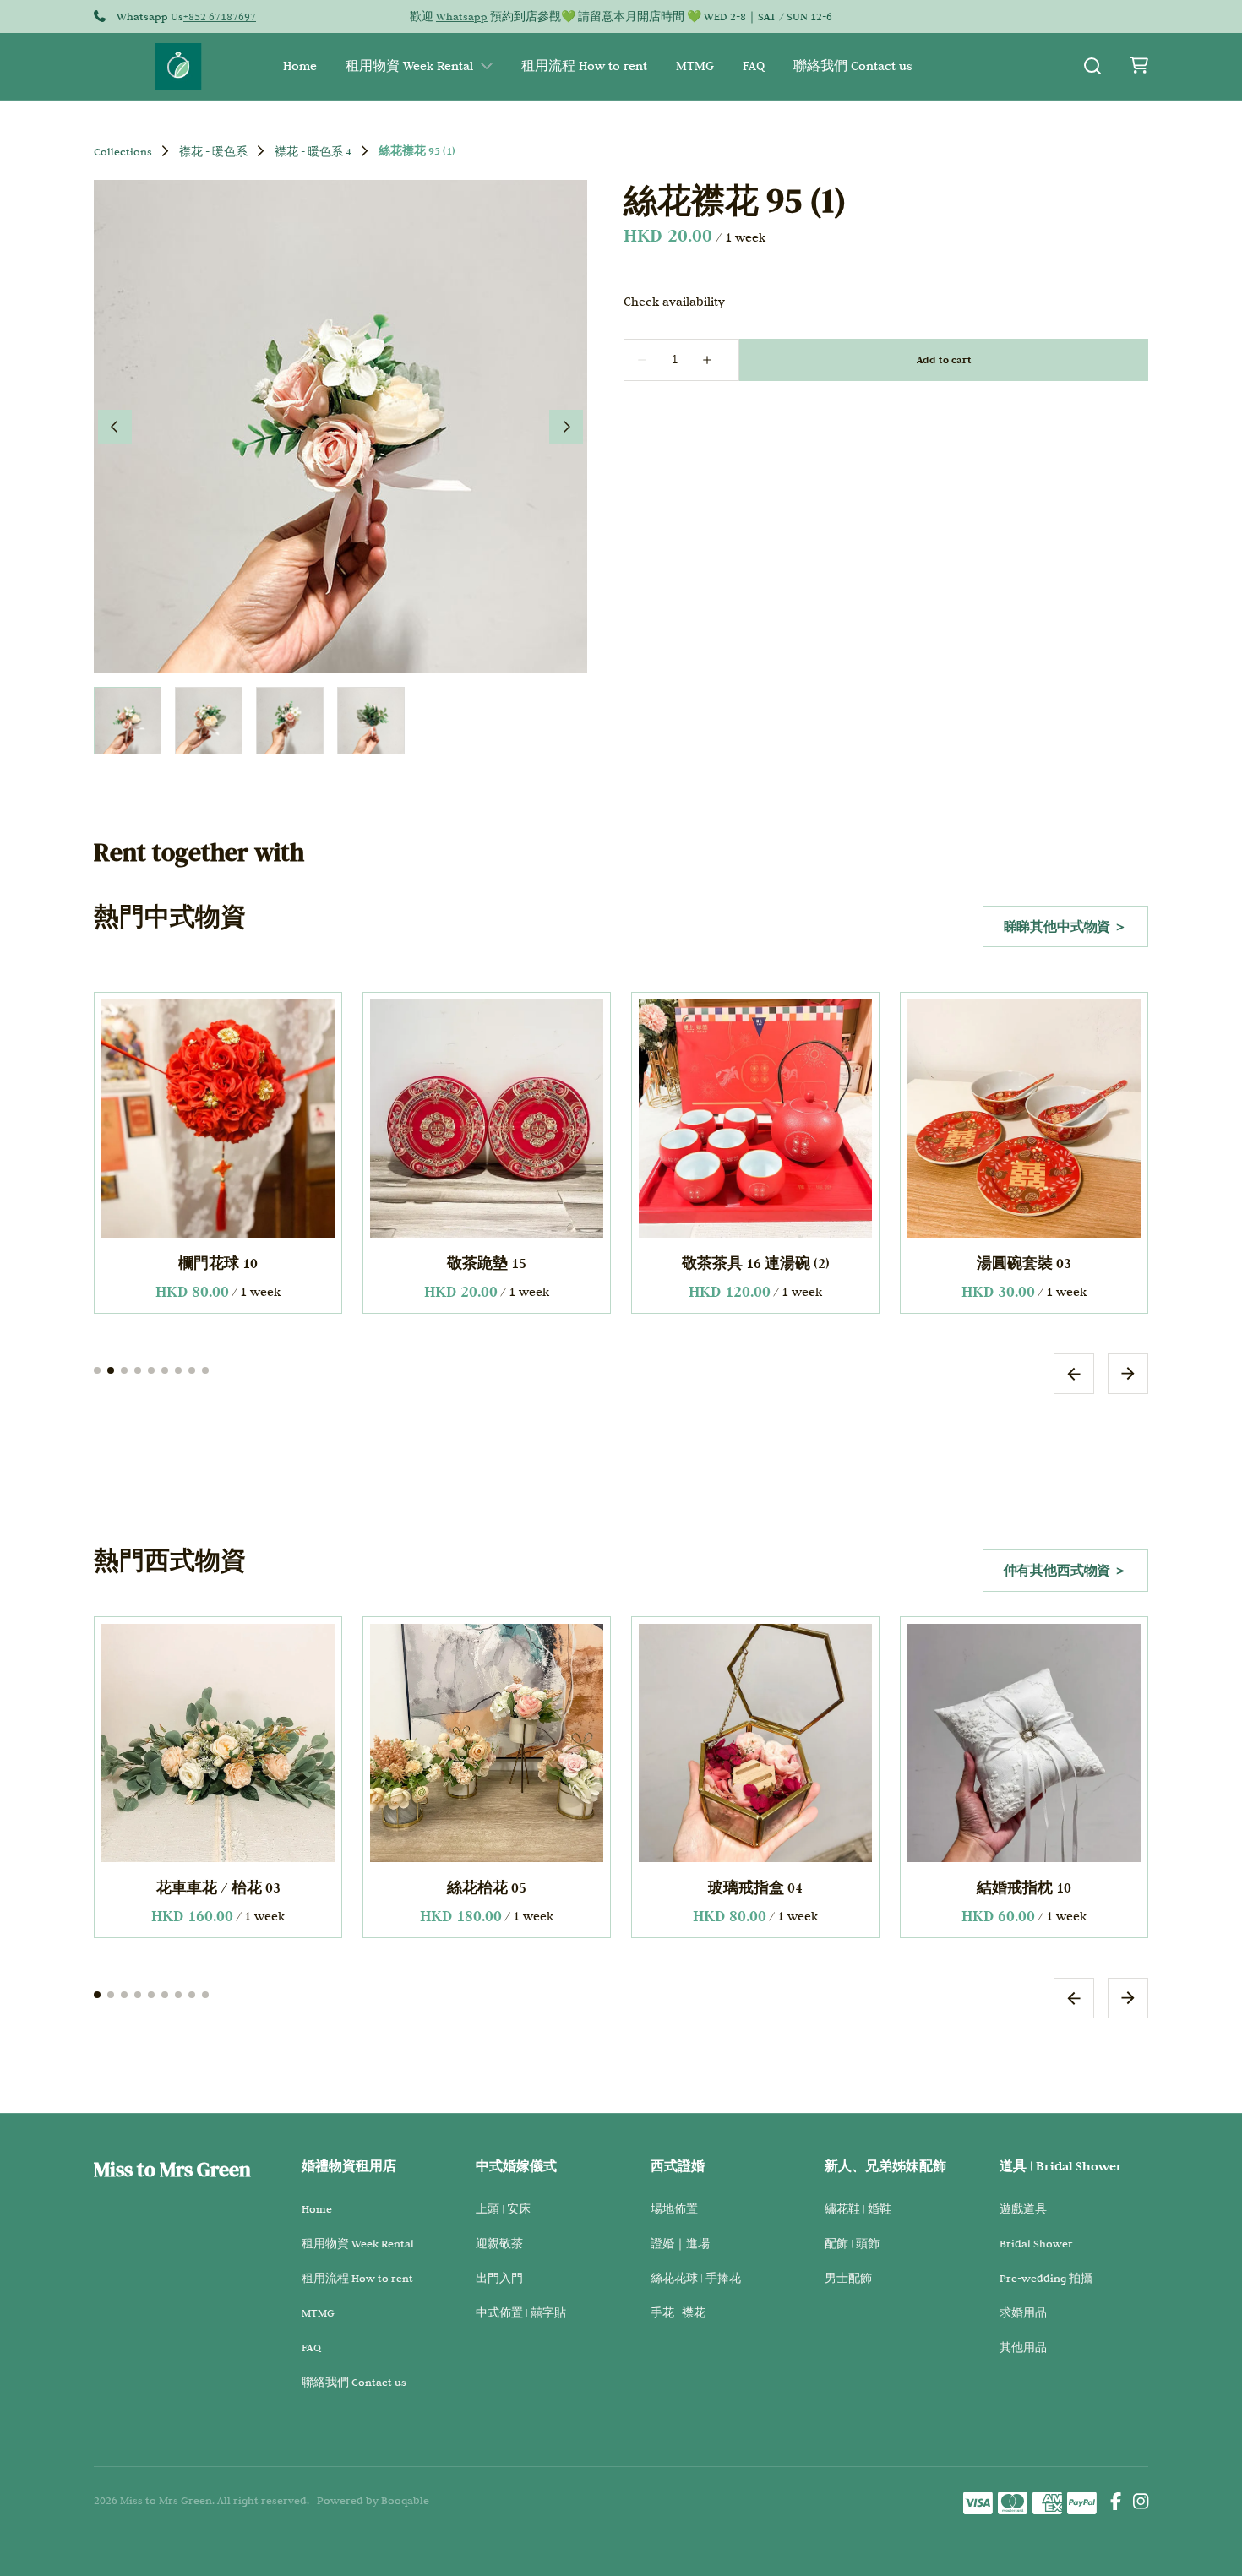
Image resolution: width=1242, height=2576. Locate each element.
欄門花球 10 (218, 1263)
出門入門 (499, 2278)
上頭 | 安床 (503, 2208)
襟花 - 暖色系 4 (313, 151)
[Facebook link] (1116, 2503)
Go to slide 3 (124, 1370)
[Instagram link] (1141, 2503)
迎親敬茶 (499, 2243)
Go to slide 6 (165, 1370)
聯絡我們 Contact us (853, 66)
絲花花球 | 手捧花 (696, 2278)
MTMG (695, 66)
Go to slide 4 (138, 1370)
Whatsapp (462, 16)
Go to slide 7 (178, 1370)
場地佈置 (674, 2208)
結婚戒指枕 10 (755, 1887)
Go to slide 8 (192, 1370)
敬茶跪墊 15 (487, 1263)
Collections (123, 151)
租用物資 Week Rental (409, 66)
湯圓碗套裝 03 (1024, 1263)
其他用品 (1023, 2347)
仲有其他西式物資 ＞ (1065, 1570)
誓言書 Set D (1024, 1887)
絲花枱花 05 (218, 1887)
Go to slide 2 (111, 1370)
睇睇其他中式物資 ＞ (1065, 926)
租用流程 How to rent (584, 66)
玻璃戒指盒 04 (487, 1887)
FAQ (754, 66)
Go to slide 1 (97, 1370)
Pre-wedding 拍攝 (1046, 2278)
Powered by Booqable (373, 2500)
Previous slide (1074, 1373)
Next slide (1128, 1373)
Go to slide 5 (151, 1370)
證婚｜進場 (680, 2243)
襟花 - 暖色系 (213, 151)
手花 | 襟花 (678, 2312)
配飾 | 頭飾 (852, 2243)
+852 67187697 (220, 16)
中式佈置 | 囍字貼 (521, 2312)
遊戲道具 (1023, 2208)
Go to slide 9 (205, 1370)
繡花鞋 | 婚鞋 (858, 2208)
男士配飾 (848, 2278)
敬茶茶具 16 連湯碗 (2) (756, 1263)
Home (300, 66)
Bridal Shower (1036, 2243)
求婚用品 (1023, 2312)
